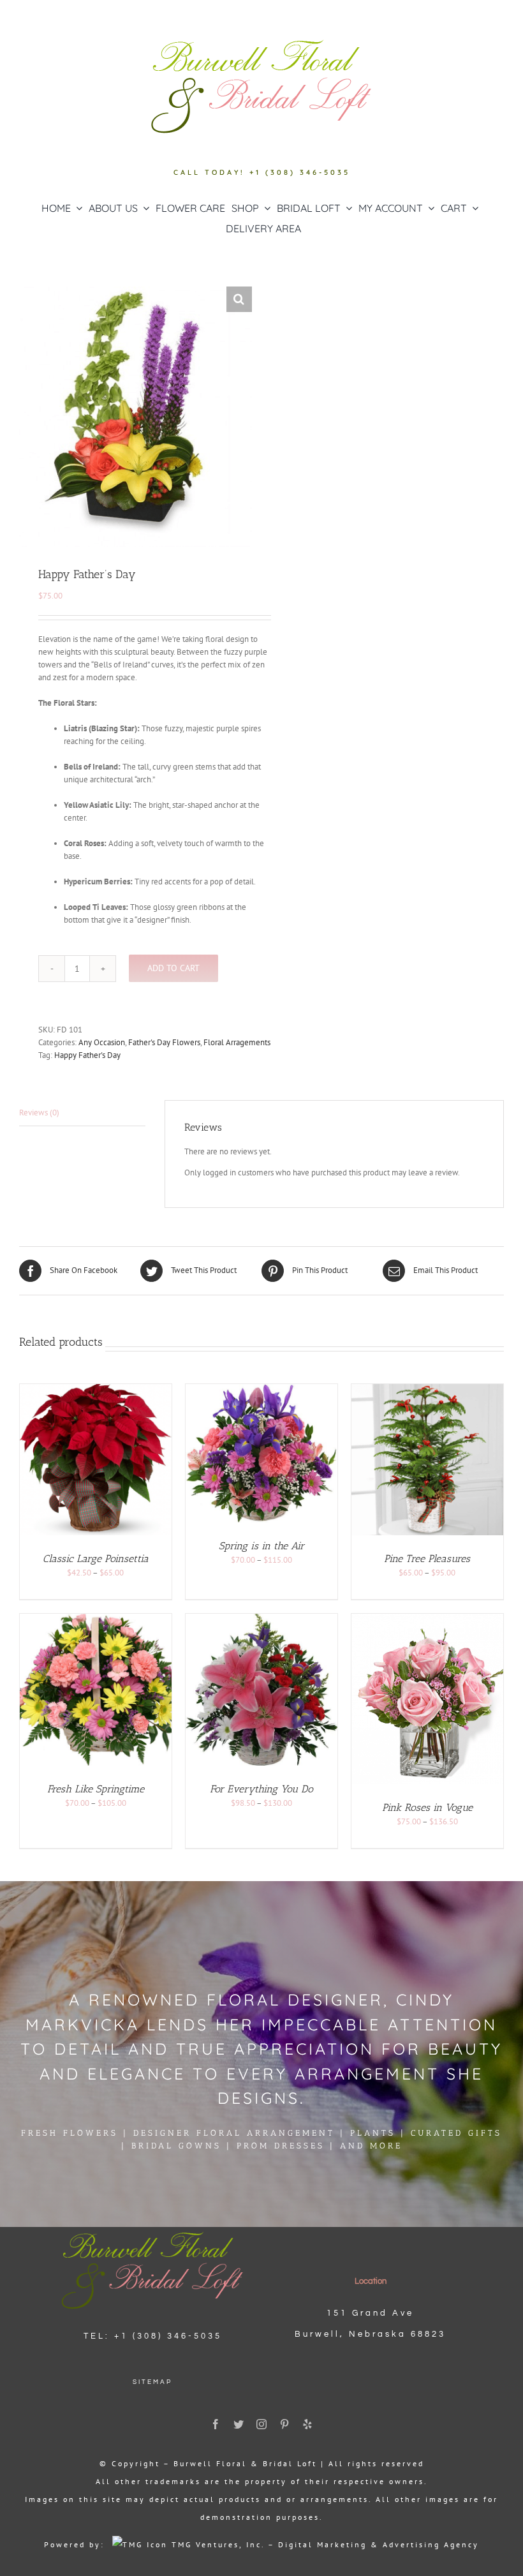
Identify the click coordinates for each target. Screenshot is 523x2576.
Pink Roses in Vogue (427, 1807)
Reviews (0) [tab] (39, 1113)
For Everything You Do (261, 1789)
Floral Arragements (237, 1042)
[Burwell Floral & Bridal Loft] (152, 2231)
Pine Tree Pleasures (427, 1559)
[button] (239, 299)
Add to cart (173, 968)
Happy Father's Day (87, 1055)
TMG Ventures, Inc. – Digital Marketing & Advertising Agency (323, 2544)
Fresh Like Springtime (96, 1789)
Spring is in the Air (261, 1546)
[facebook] (216, 2424)
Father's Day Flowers (164, 1042)
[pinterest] (284, 2424)
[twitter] (239, 2424)
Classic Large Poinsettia (96, 1559)
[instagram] (261, 2424)
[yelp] (307, 2424)
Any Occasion (102, 1042)
